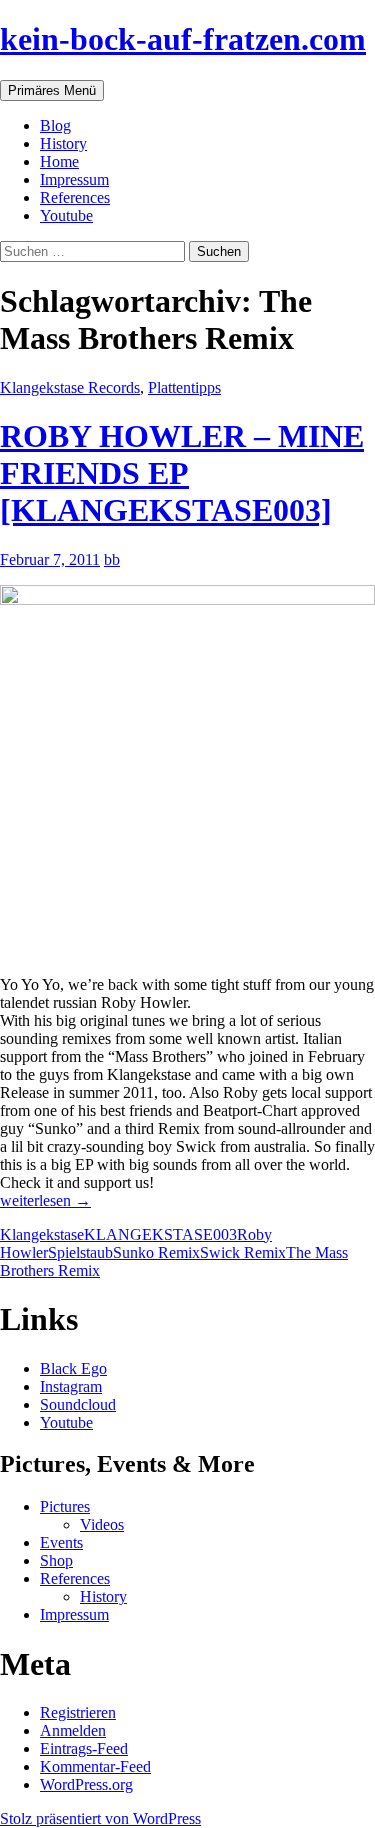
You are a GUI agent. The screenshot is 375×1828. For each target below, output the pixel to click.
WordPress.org (86, 1784)
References (75, 197)
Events (61, 1542)
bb (112, 559)
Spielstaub (80, 1252)
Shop (56, 1560)
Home (59, 161)
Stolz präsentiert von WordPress (100, 1818)
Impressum (74, 179)
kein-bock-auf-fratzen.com (183, 39)
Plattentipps (184, 387)
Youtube (66, 215)
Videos (102, 1524)
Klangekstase (42, 1234)
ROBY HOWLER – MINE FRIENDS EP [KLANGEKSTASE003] (182, 473)
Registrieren (78, 1712)
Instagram (71, 1386)
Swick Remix (243, 1252)
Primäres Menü (52, 90)
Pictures (65, 1506)
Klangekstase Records (70, 387)
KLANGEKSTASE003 (160, 1234)
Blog (55, 125)
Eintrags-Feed (84, 1748)
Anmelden (73, 1730)
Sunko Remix (156, 1252)
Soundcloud (78, 1404)
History (63, 143)
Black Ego (73, 1368)
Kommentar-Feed (95, 1766)
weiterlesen (45, 1200)
